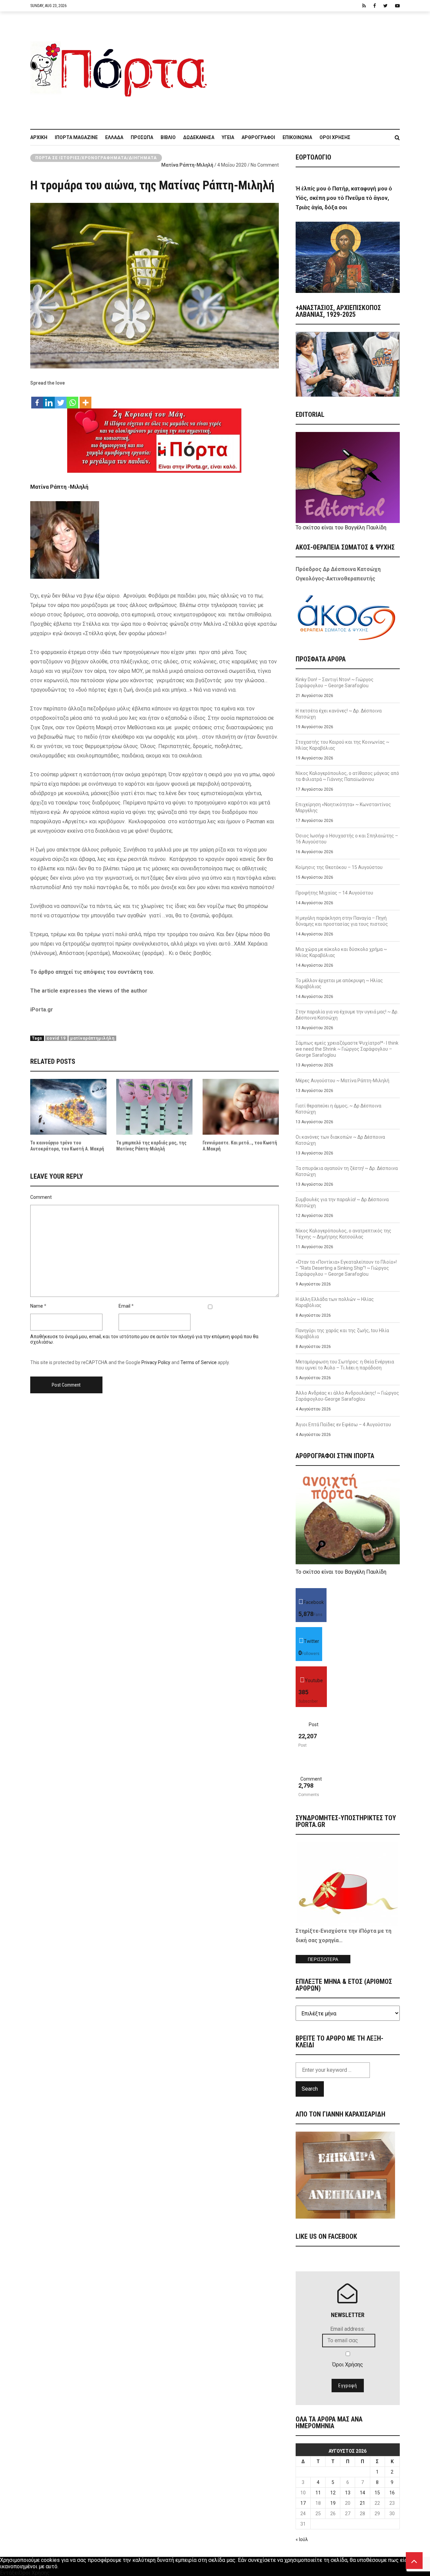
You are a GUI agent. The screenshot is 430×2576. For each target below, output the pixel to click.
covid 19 (56, 1038)
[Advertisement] (307, 67)
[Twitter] (61, 399)
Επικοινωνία (297, 137)
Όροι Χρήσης (335, 137)
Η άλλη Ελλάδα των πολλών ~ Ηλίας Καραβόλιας (335, 1302)
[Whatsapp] (72, 399)
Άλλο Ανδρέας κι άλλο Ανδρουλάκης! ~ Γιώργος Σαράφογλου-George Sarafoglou (347, 1396)
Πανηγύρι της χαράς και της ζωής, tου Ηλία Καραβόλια (342, 1334)
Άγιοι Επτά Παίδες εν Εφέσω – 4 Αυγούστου (343, 1425)
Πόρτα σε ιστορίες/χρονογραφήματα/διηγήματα (96, 158)
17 (303, 2503)
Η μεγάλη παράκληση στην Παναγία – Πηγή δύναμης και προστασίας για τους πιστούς (342, 921)
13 (348, 2493)
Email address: (348, 2329)
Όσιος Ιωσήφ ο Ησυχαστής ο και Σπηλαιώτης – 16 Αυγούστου (347, 839)
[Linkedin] (49, 399)
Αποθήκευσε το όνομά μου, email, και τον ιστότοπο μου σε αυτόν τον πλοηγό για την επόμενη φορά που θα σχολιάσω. (144, 1339)
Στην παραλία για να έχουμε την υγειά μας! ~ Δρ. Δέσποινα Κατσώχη (347, 1015)
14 (362, 2493)
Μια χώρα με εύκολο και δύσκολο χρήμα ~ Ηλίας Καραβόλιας (341, 952)
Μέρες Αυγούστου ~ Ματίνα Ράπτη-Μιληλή (342, 1081)
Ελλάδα (114, 137)
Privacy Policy (156, 1362)
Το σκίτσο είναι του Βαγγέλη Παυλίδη (341, 528)
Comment (41, 1197)
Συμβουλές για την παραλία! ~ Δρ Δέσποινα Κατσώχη (342, 1203)
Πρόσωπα (142, 137)
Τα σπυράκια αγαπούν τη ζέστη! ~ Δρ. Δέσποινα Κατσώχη (347, 1171)
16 (392, 2493)
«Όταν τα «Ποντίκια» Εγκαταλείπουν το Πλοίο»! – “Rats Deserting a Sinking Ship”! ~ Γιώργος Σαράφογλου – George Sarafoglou (346, 1268)
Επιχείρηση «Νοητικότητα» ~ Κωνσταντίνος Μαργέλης (343, 807)
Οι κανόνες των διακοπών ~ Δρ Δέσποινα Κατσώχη (340, 1140)
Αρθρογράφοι (258, 137)
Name (37, 1306)
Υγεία (228, 137)
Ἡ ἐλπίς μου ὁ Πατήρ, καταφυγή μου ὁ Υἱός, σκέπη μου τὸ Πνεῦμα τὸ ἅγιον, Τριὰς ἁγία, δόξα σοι (344, 198)
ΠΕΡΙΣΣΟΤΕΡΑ (323, 1959)
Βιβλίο (168, 137)
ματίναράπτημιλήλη (92, 1038)
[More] (85, 399)
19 (333, 2503)
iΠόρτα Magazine (76, 137)
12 (333, 2493)
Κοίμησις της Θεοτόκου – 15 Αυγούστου (339, 867)
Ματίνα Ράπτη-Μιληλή (187, 165)
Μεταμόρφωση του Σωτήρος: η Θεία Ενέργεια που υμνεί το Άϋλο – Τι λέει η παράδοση (345, 1365)
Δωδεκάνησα (199, 137)
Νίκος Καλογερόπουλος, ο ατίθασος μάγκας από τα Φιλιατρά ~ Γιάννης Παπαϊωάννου (347, 776)
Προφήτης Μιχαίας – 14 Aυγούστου (334, 893)
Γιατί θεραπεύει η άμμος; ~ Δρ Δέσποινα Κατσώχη (338, 1109)
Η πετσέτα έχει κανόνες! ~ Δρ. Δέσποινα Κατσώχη (339, 714)
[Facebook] (37, 399)
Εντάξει (9, 2573)
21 (362, 2503)
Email (124, 1306)
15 (377, 2493)
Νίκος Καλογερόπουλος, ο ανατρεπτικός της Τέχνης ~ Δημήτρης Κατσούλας (343, 1234)
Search (310, 2089)
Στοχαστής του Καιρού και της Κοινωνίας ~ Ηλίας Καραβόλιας (342, 745)
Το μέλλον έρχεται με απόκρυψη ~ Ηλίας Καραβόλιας (339, 984)
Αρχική (39, 137)
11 (318, 2493)
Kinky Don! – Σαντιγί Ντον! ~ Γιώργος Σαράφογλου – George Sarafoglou (335, 683)
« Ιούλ (302, 2539)
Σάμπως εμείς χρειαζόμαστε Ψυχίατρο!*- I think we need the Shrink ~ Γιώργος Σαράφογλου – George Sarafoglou (347, 1049)
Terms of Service (199, 1362)
